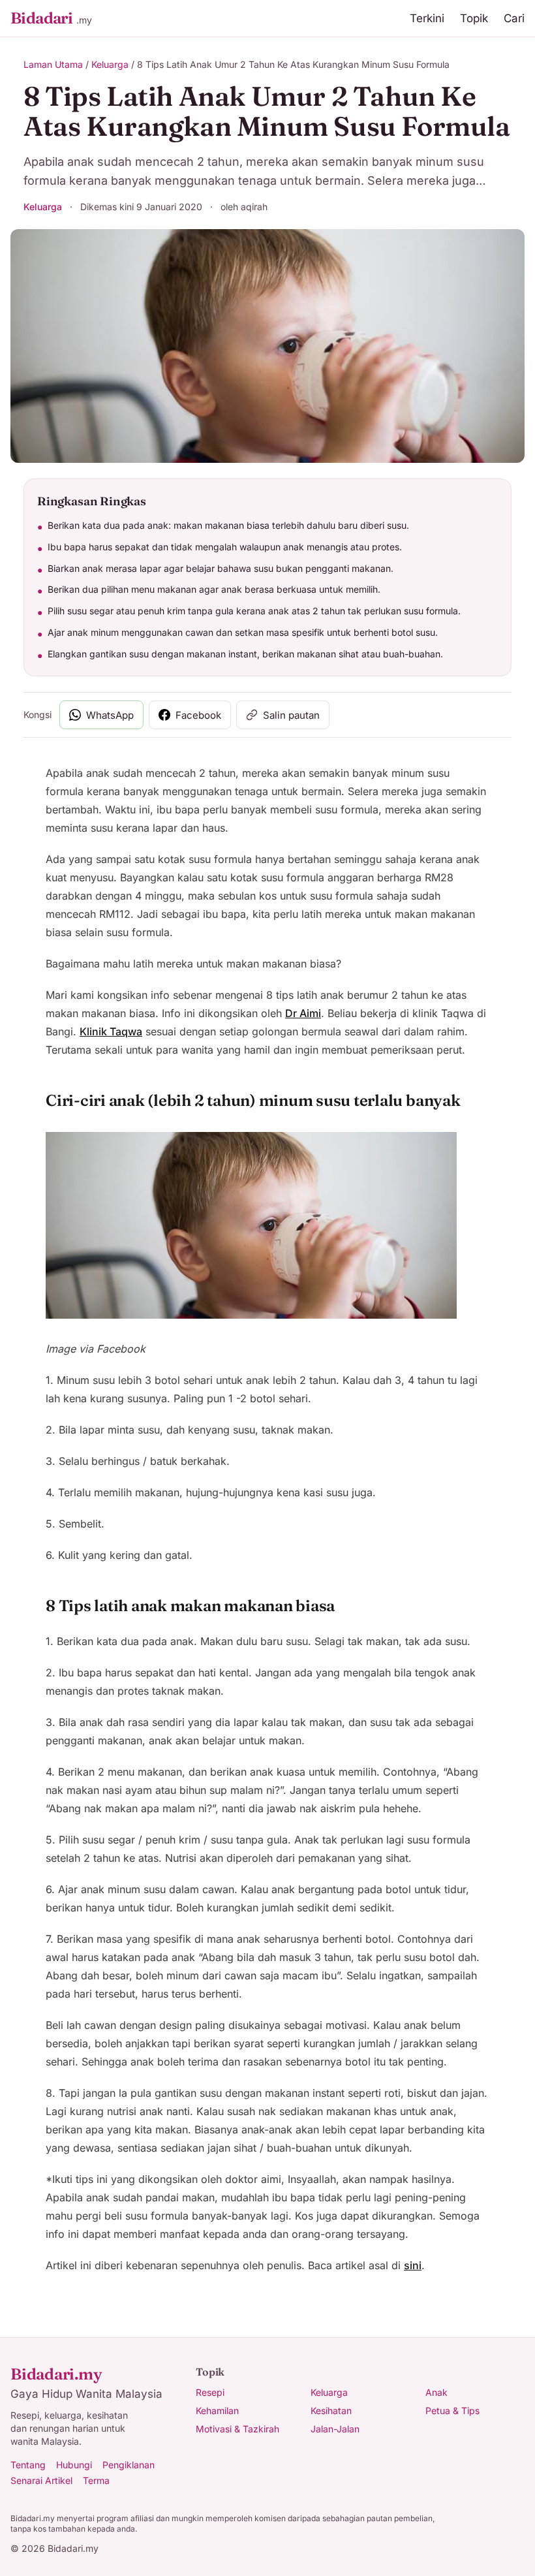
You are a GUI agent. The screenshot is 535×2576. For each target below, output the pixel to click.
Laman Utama (53, 64)
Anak (436, 2392)
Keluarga (110, 64)
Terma (96, 2480)
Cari (514, 18)
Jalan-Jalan (335, 2429)
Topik (474, 18)
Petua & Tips (452, 2411)
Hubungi (74, 2465)
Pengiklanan (129, 2465)
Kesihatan (331, 2411)
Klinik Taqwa (111, 1031)
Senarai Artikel (41, 2480)
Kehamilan (217, 2411)
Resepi (210, 2392)
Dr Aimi (303, 1013)
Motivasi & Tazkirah (237, 2429)
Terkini (427, 18)
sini (413, 2265)
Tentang (28, 2465)
